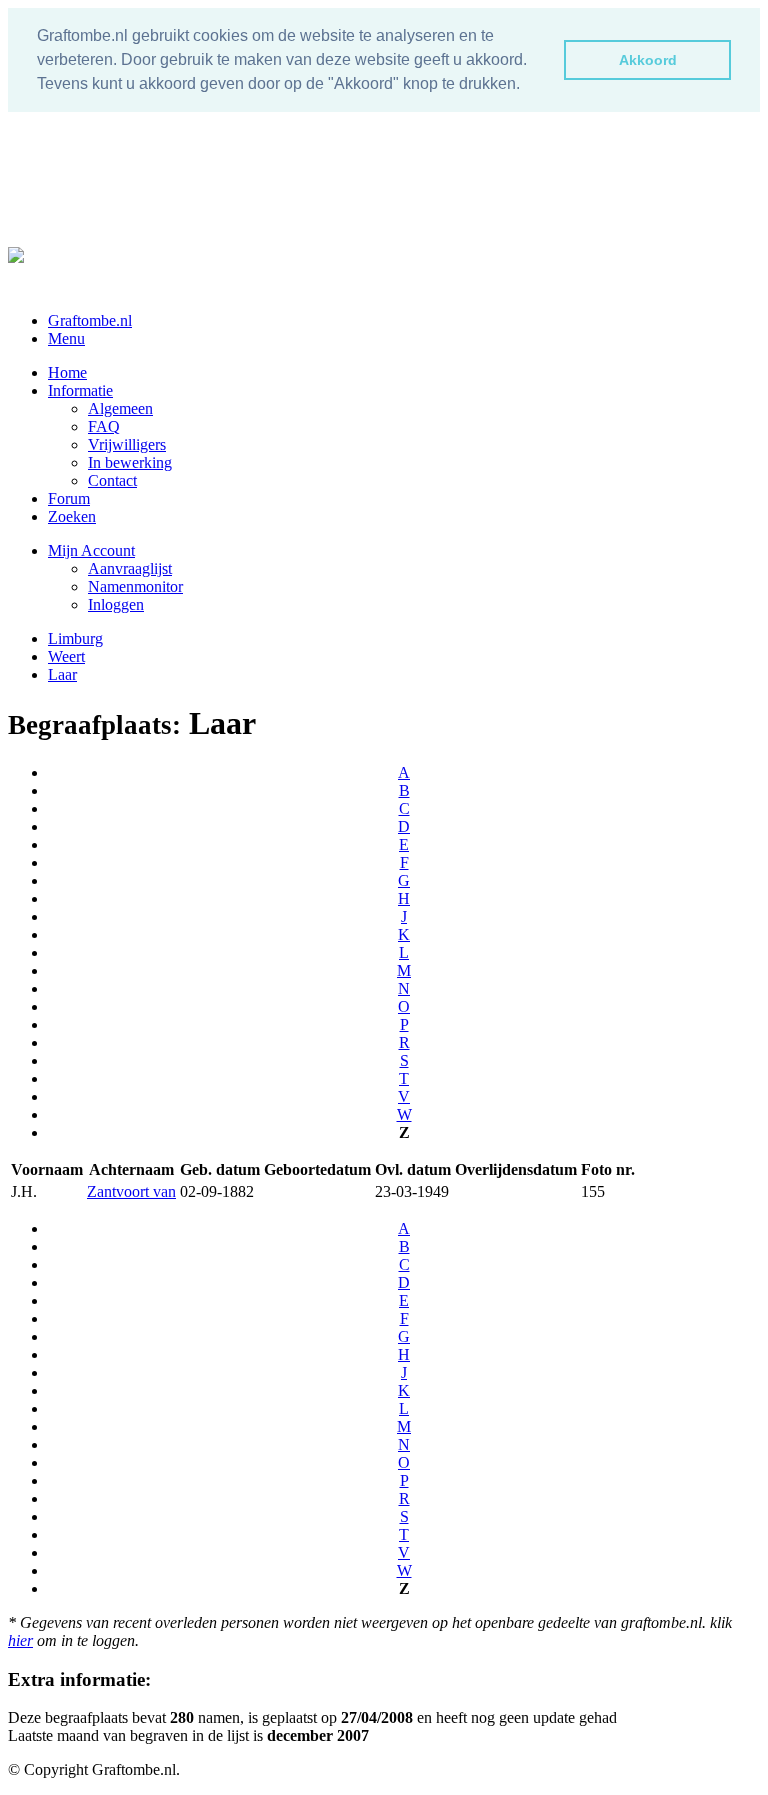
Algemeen (120, 408)
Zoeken (72, 516)
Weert (66, 656)
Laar (62, 674)
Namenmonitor (135, 586)
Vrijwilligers (127, 444)
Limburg (75, 638)
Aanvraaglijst (130, 568)
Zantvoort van (131, 1191)
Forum (69, 498)
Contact (112, 480)
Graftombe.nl (90, 320)
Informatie (80, 390)
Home (67, 372)
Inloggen (116, 604)
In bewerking (130, 462)
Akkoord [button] (648, 60)
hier (20, 1640)
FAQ (104, 426)
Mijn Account (91, 550)
